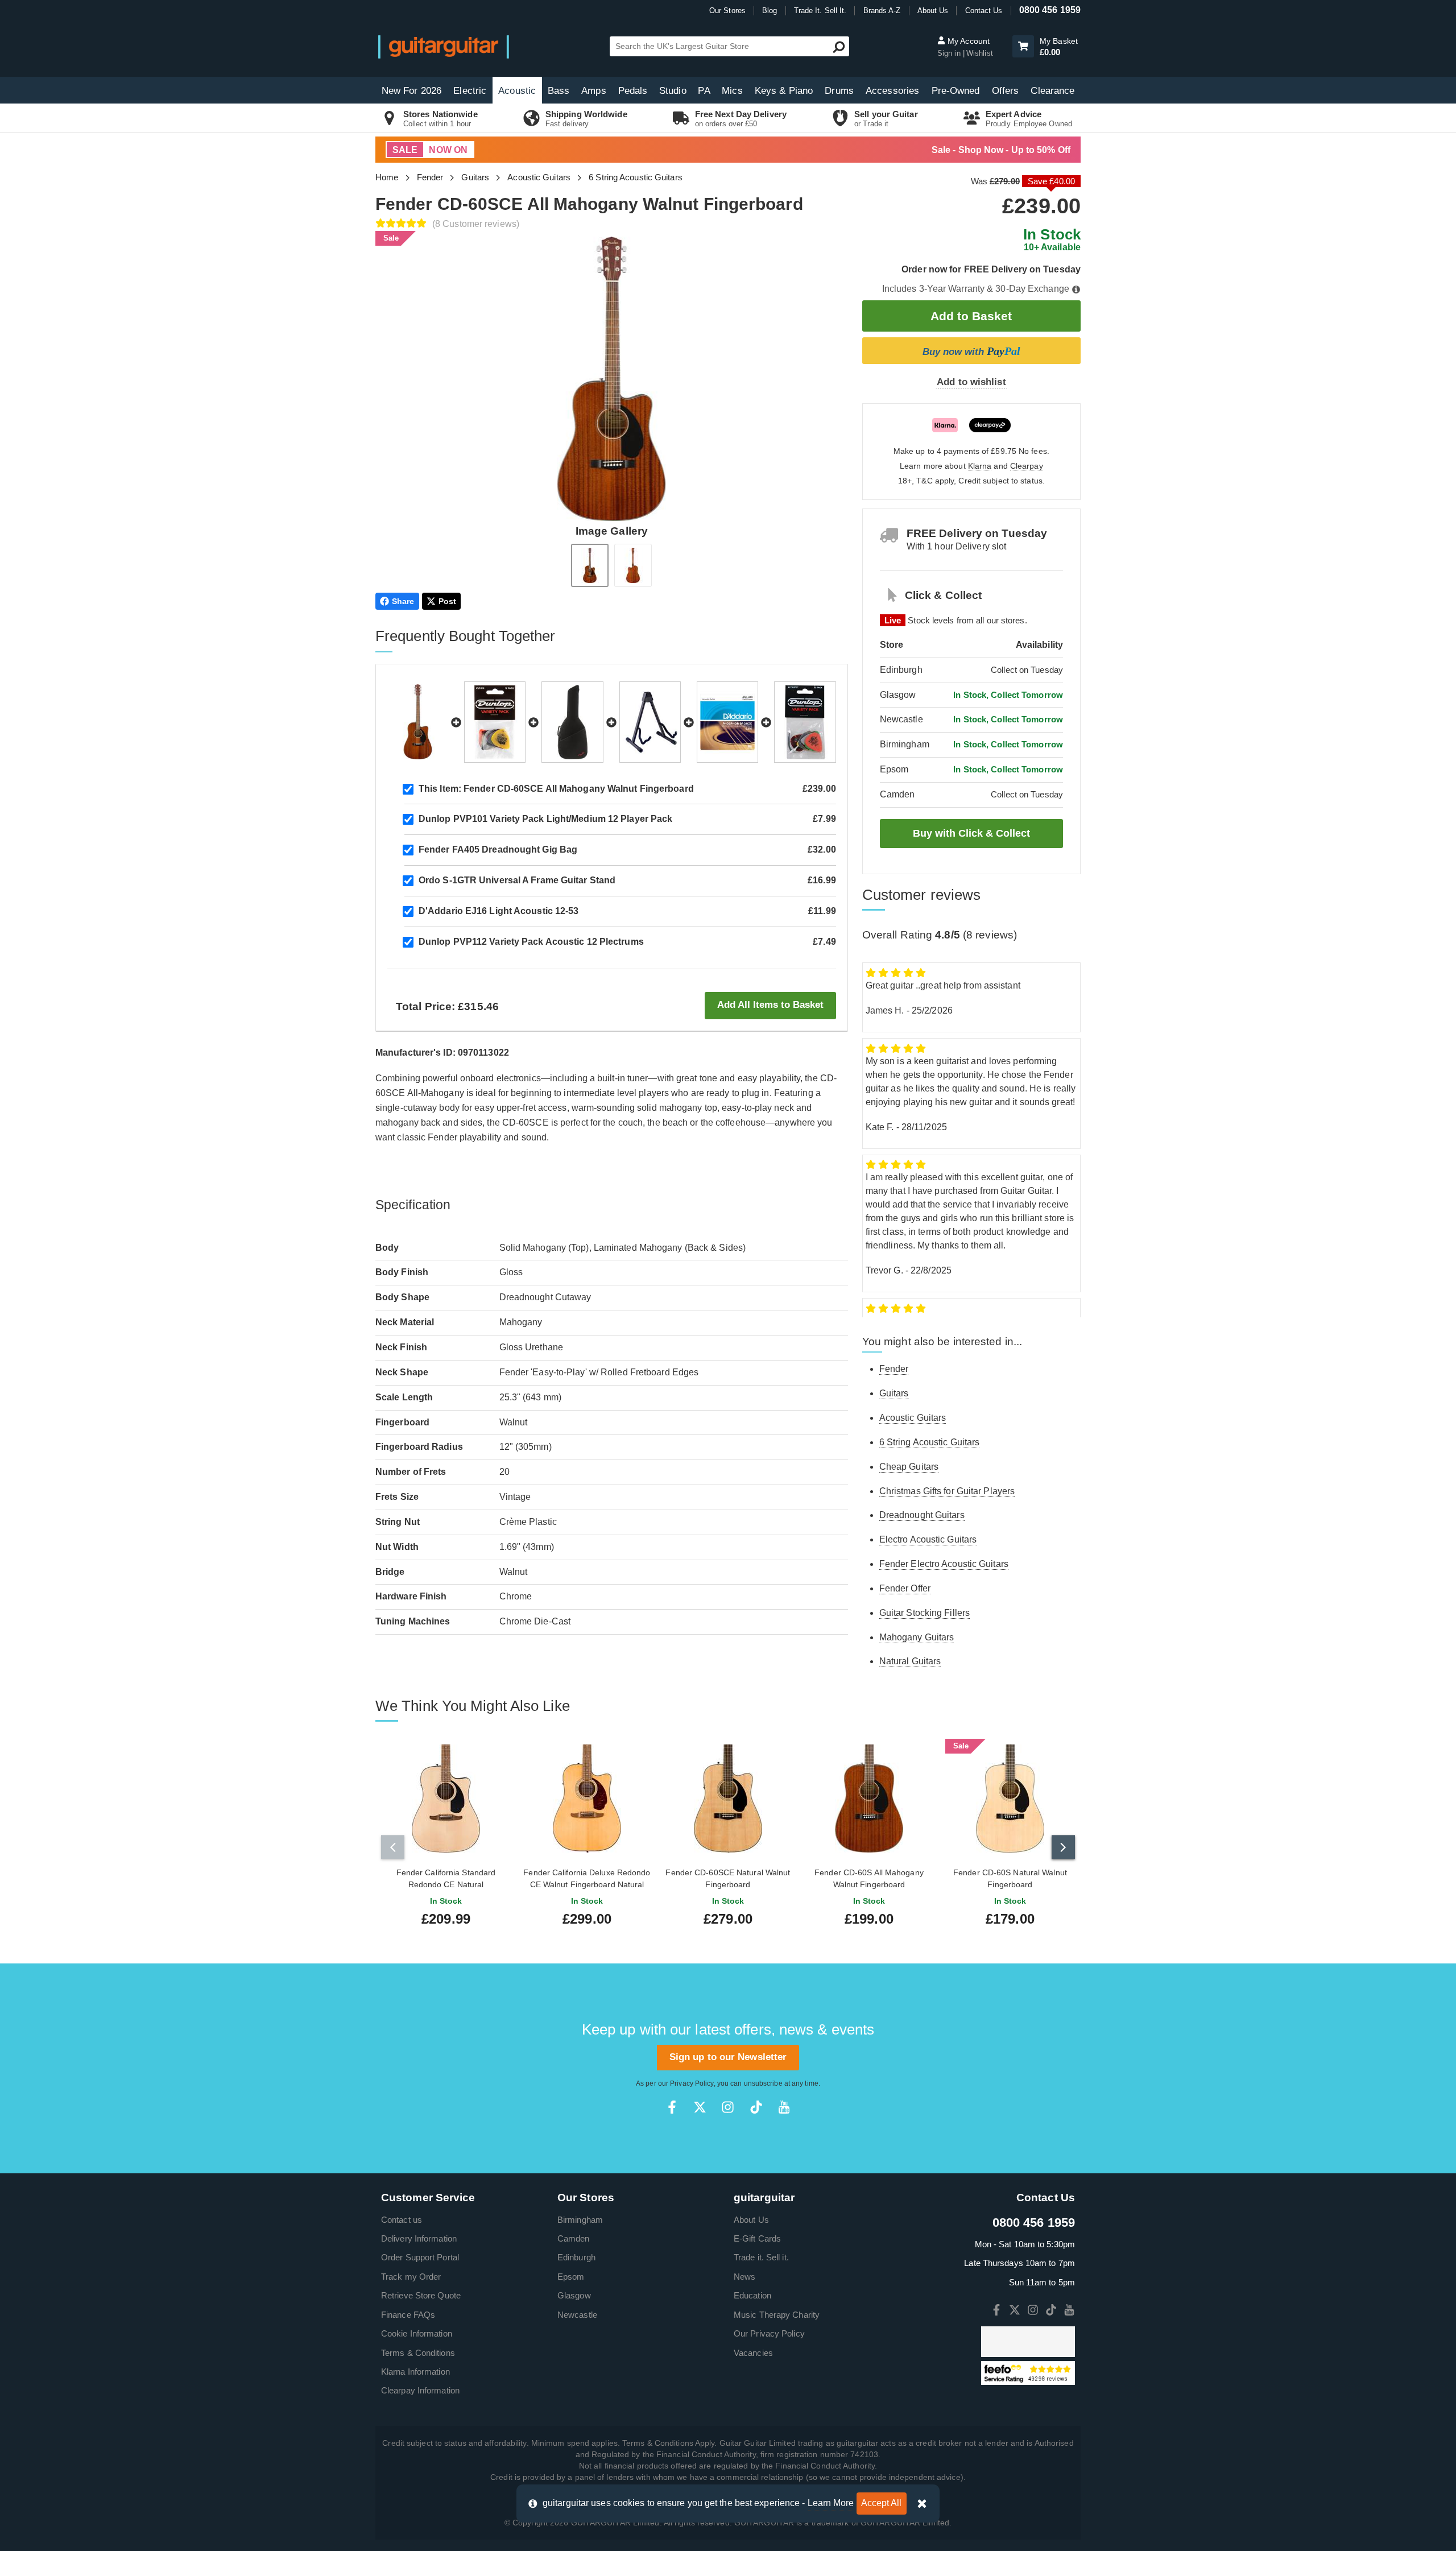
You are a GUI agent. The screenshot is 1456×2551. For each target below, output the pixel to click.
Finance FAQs (408, 2315)
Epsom (571, 2277)
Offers (1006, 91)
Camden (574, 2238)
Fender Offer (905, 1588)
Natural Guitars (910, 1661)
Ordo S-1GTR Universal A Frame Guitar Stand (517, 880)
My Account (967, 41)
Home (387, 177)
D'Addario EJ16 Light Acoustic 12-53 (499, 911)
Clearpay (1027, 466)
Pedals (633, 91)
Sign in (950, 53)
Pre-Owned (956, 91)
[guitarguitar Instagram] (728, 2107)
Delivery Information (419, 2238)
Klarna (980, 466)
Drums (839, 91)
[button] (1023, 46)
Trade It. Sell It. (820, 11)
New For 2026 (411, 91)
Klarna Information (415, 2372)
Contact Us (984, 11)
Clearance (1052, 91)
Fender (430, 177)
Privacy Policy (692, 2083)
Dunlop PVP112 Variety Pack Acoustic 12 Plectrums (531, 942)
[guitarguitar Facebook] (672, 2107)
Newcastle (577, 2315)
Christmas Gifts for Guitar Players (947, 1491)
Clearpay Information (420, 2390)
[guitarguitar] (444, 46)
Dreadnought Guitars (922, 1515)
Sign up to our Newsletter (728, 2057)
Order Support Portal (420, 2257)
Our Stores (727, 11)
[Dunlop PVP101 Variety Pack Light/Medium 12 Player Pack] (495, 722)
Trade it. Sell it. (761, 2257)
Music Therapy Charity (777, 2315)
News (744, 2277)
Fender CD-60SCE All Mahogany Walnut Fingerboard (556, 789)
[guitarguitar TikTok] (756, 2107)
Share (403, 601)
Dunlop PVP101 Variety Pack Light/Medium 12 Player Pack (545, 819)
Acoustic (517, 91)
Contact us (402, 2220)
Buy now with (971, 351)
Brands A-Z (882, 11)
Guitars (475, 177)
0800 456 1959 (1050, 10)
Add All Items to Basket (770, 1005)
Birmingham (580, 2220)
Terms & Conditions (418, 2353)
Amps (593, 91)
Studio (673, 91)
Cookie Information (417, 2333)
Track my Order (411, 2277)
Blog (770, 11)
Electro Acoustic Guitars (928, 1539)
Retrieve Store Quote (421, 2295)
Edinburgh (576, 2257)
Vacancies (753, 2353)
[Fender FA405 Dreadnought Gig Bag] (572, 722)
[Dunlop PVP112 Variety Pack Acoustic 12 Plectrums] (805, 722)
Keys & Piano (784, 91)
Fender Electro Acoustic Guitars (944, 1564)
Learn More (831, 2503)
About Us (933, 11)
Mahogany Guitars (917, 1637)
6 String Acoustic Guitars (636, 177)
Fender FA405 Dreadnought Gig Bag (498, 849)
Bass (559, 91)
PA (704, 91)
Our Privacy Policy (769, 2333)
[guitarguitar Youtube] (784, 2107)
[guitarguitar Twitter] (700, 2107)
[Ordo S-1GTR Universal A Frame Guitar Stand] (650, 722)
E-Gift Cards (757, 2238)
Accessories (892, 91)
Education (752, 2295)
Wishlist (980, 53)
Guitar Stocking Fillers (925, 1613)
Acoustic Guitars (539, 177)
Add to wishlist (971, 382)
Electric (470, 91)
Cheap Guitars (909, 1467)
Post (447, 601)
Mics (732, 91)
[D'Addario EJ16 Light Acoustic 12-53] (727, 722)
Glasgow (574, 2295)
